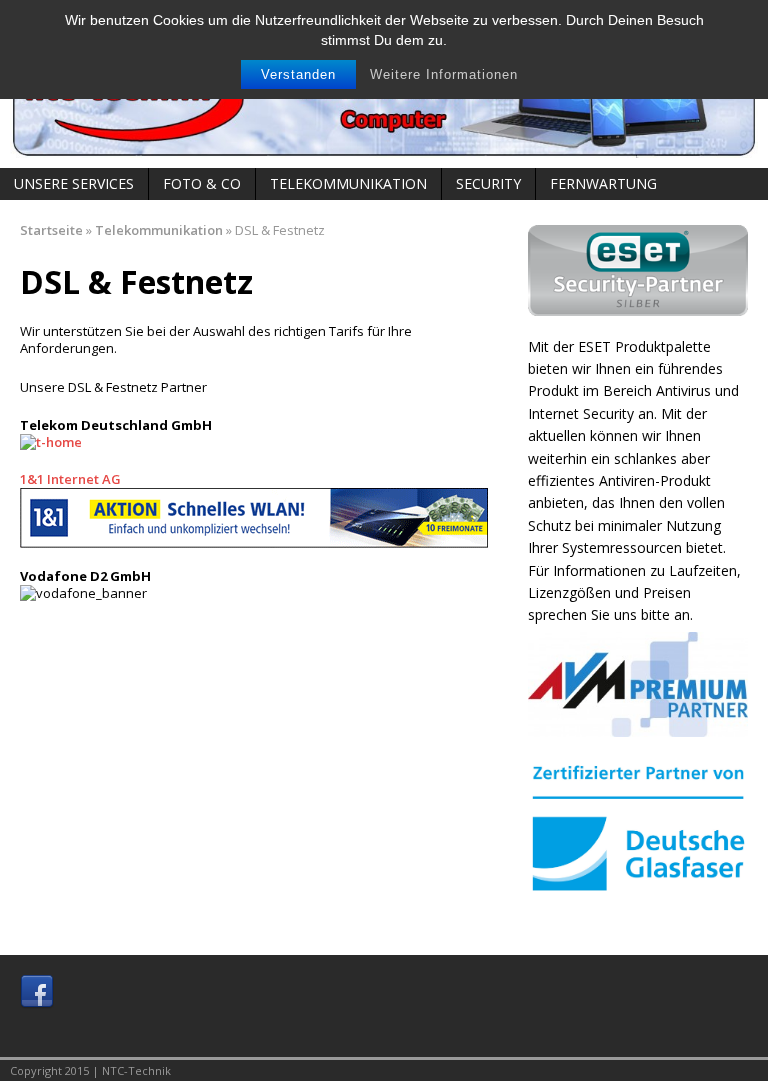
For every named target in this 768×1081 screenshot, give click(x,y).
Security (488, 183)
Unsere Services (74, 183)
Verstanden (298, 74)
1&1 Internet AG (70, 479)
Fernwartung (603, 183)
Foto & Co (202, 183)
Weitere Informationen (444, 74)
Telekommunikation (348, 183)
